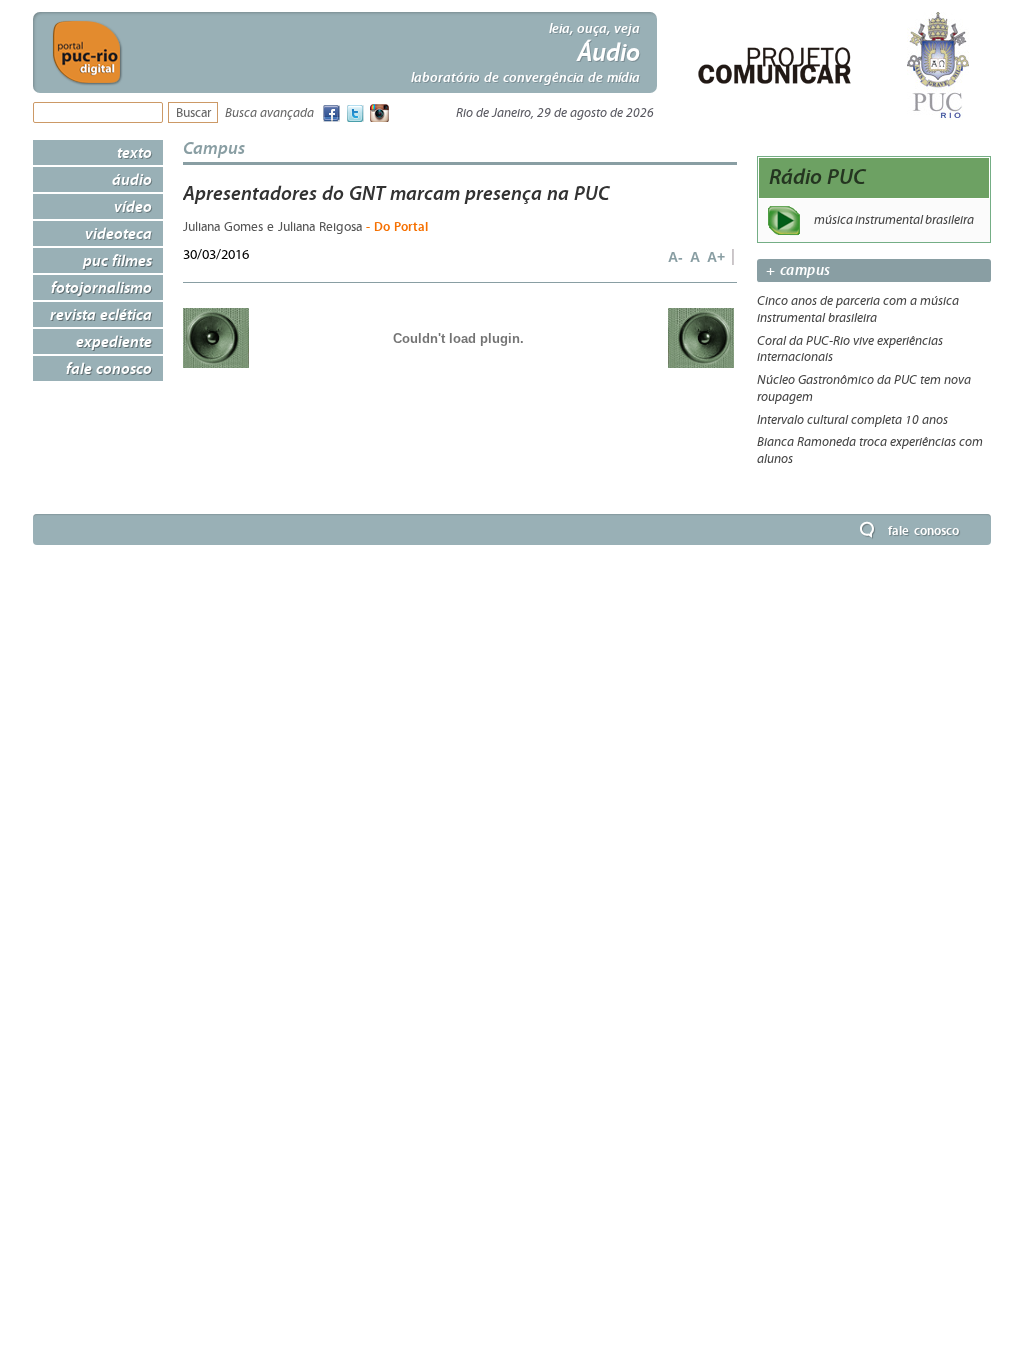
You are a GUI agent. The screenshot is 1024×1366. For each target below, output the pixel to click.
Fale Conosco (109, 368)
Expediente (114, 341)
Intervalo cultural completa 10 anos (852, 420)
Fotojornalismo (101, 287)
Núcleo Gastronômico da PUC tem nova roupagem (864, 388)
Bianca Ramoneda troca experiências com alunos (870, 450)
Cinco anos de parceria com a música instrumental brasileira (858, 309)
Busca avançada (269, 113)
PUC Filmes (117, 260)
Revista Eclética (101, 314)
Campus (214, 147)
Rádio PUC (817, 176)
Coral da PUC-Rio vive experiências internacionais (850, 349)
